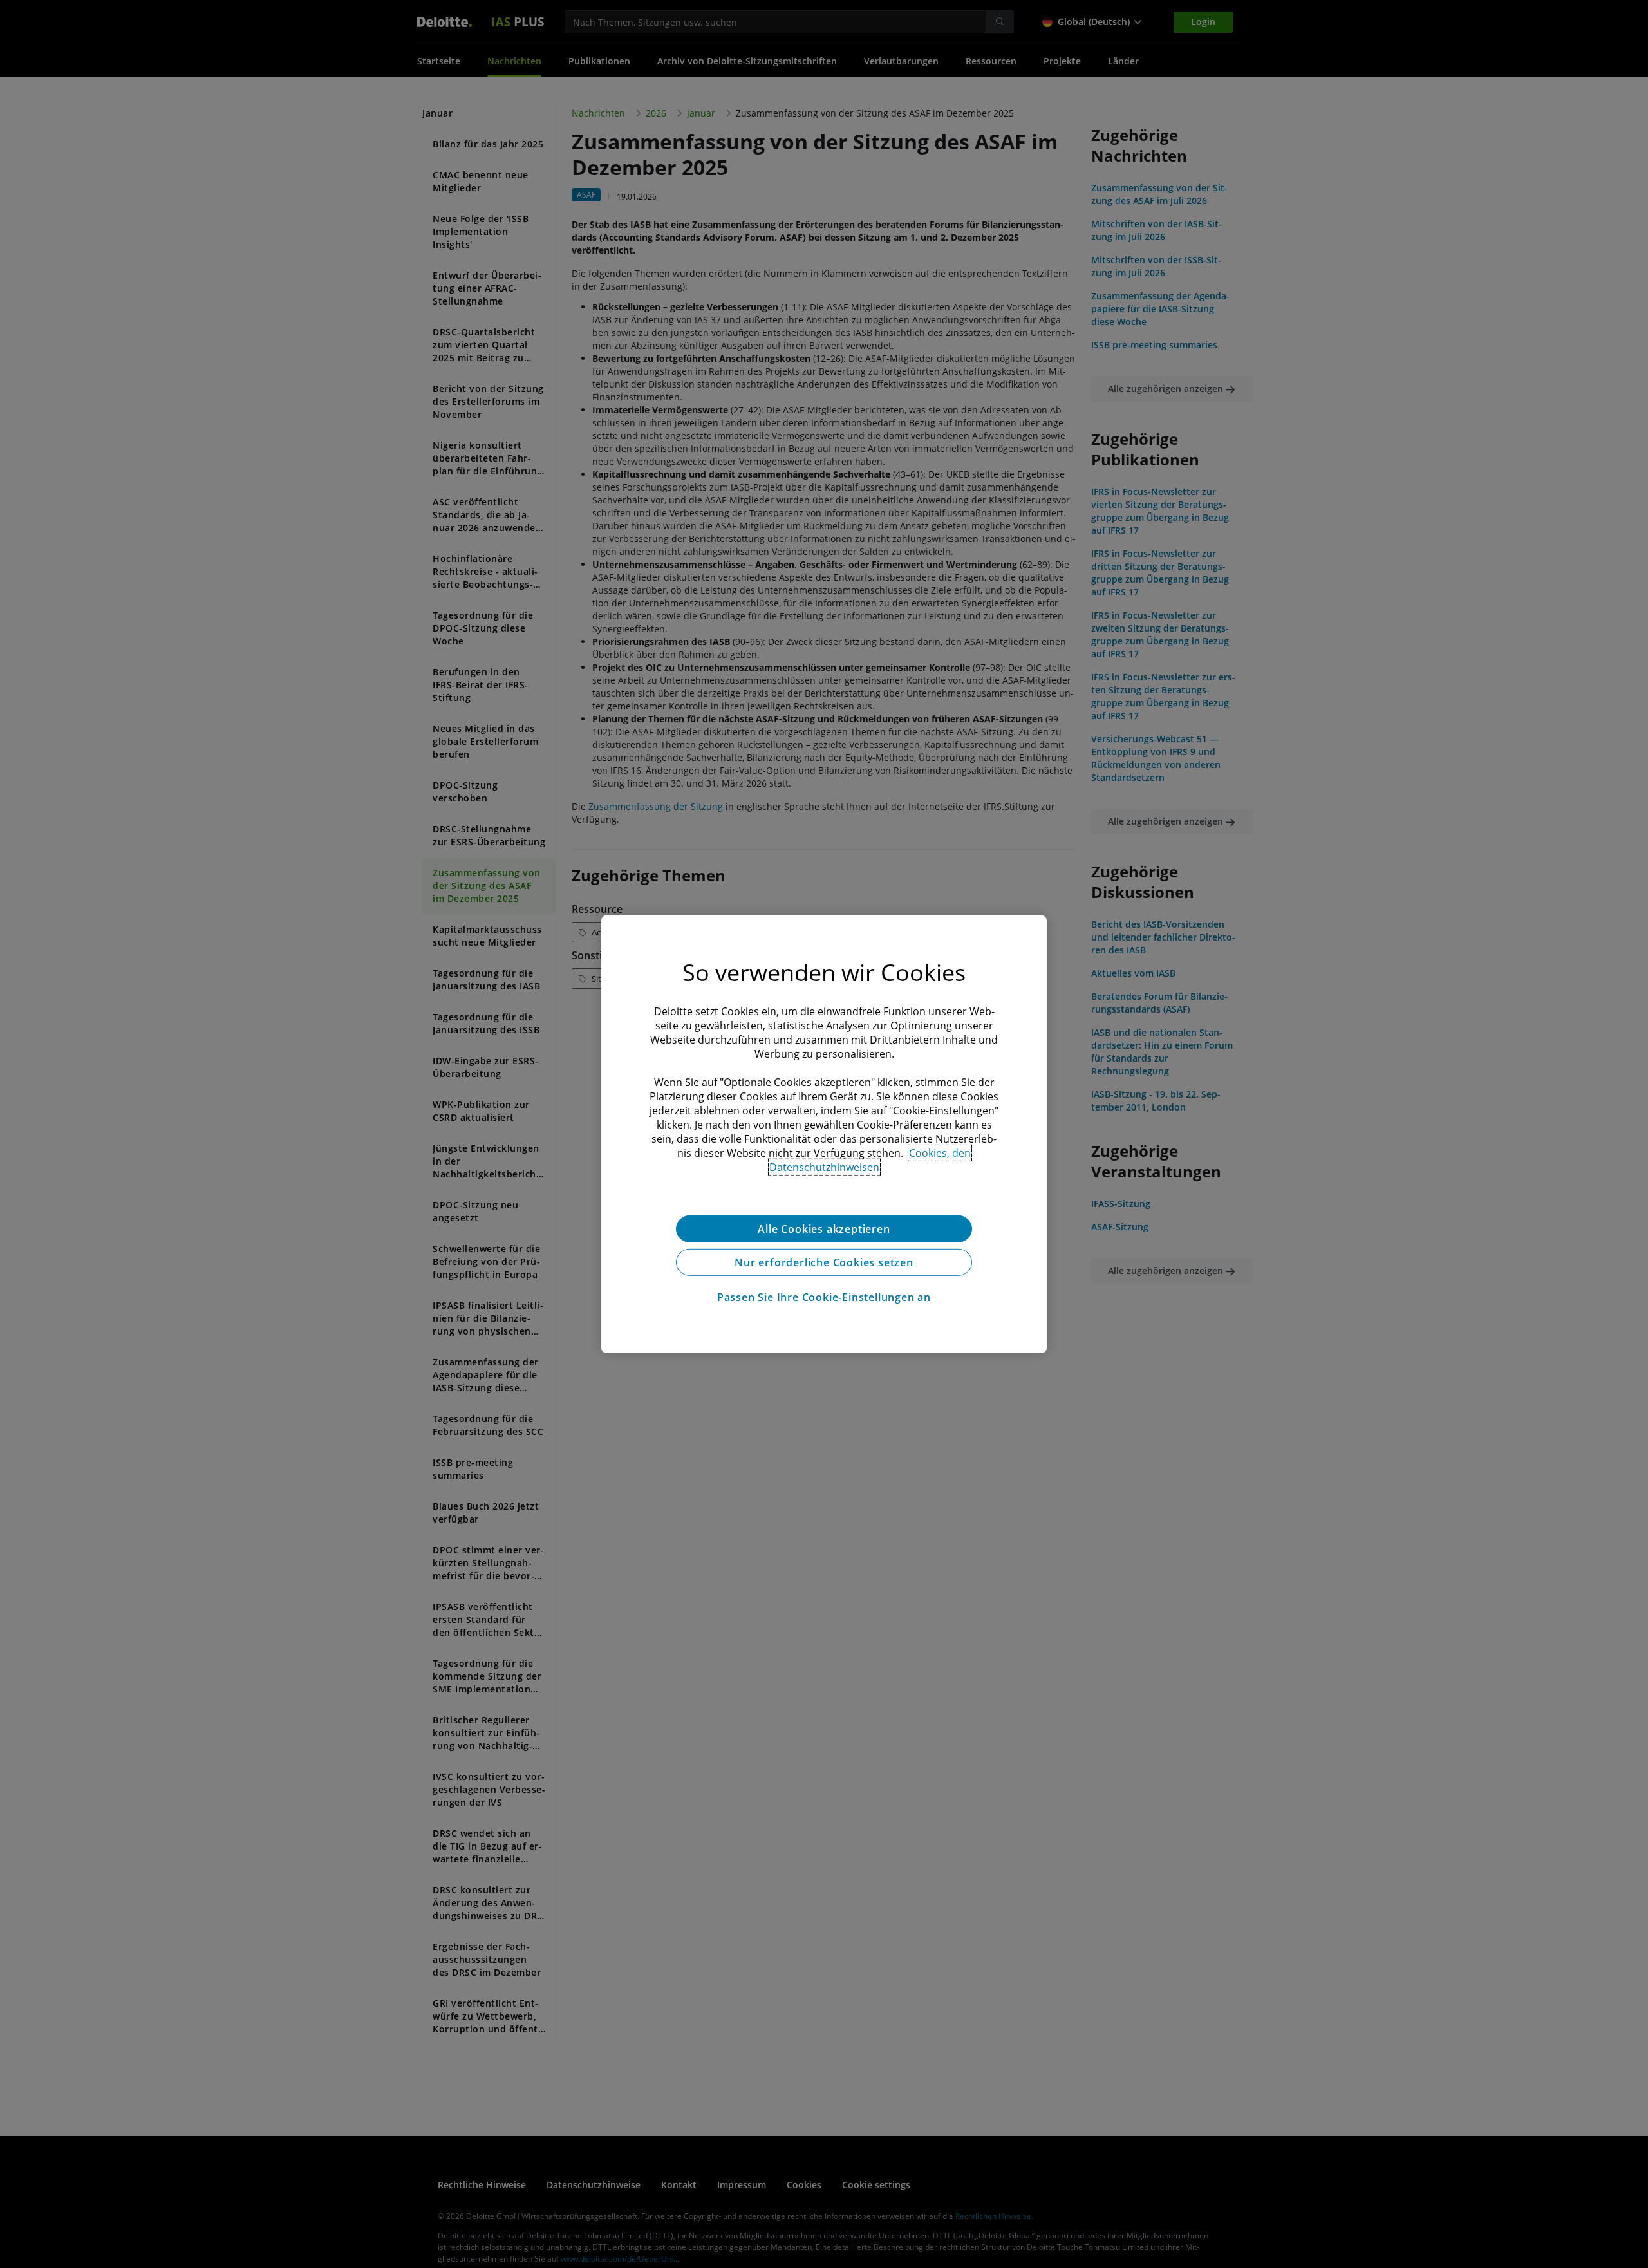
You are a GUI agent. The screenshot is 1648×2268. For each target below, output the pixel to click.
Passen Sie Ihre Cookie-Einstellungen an (824, 1297)
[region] (824, 1134)
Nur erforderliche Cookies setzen (824, 1262)
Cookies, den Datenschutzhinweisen (870, 1159)
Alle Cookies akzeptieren (824, 1228)
